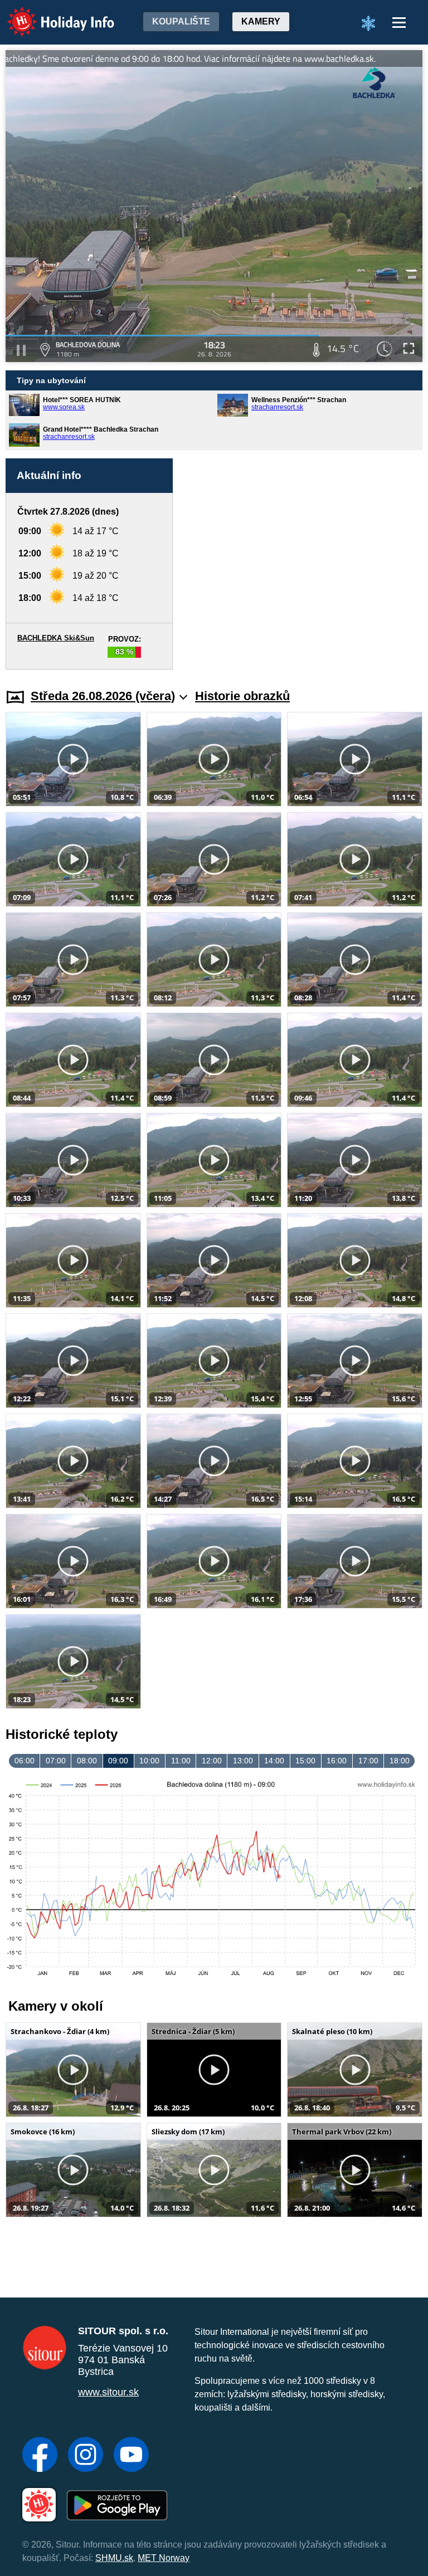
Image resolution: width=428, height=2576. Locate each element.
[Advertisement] (303, 564)
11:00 (181, 1761)
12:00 (212, 1761)
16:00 (337, 1761)
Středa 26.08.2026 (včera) (103, 696)
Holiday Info (50, 14)
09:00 (118, 1761)
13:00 (243, 1761)
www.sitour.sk (108, 2392)
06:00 (25, 1761)
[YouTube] (131, 2456)
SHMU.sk (114, 2558)
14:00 (274, 1761)
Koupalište (181, 21)
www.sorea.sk (64, 407)
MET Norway (164, 2558)
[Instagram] (86, 2456)
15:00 (305, 1761)
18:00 (400, 1761)
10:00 (149, 1761)
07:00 (56, 1761)
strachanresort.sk (277, 407)
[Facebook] (40, 2456)
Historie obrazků (242, 696)
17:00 (368, 1761)
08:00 (87, 1761)
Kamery (261, 21)
